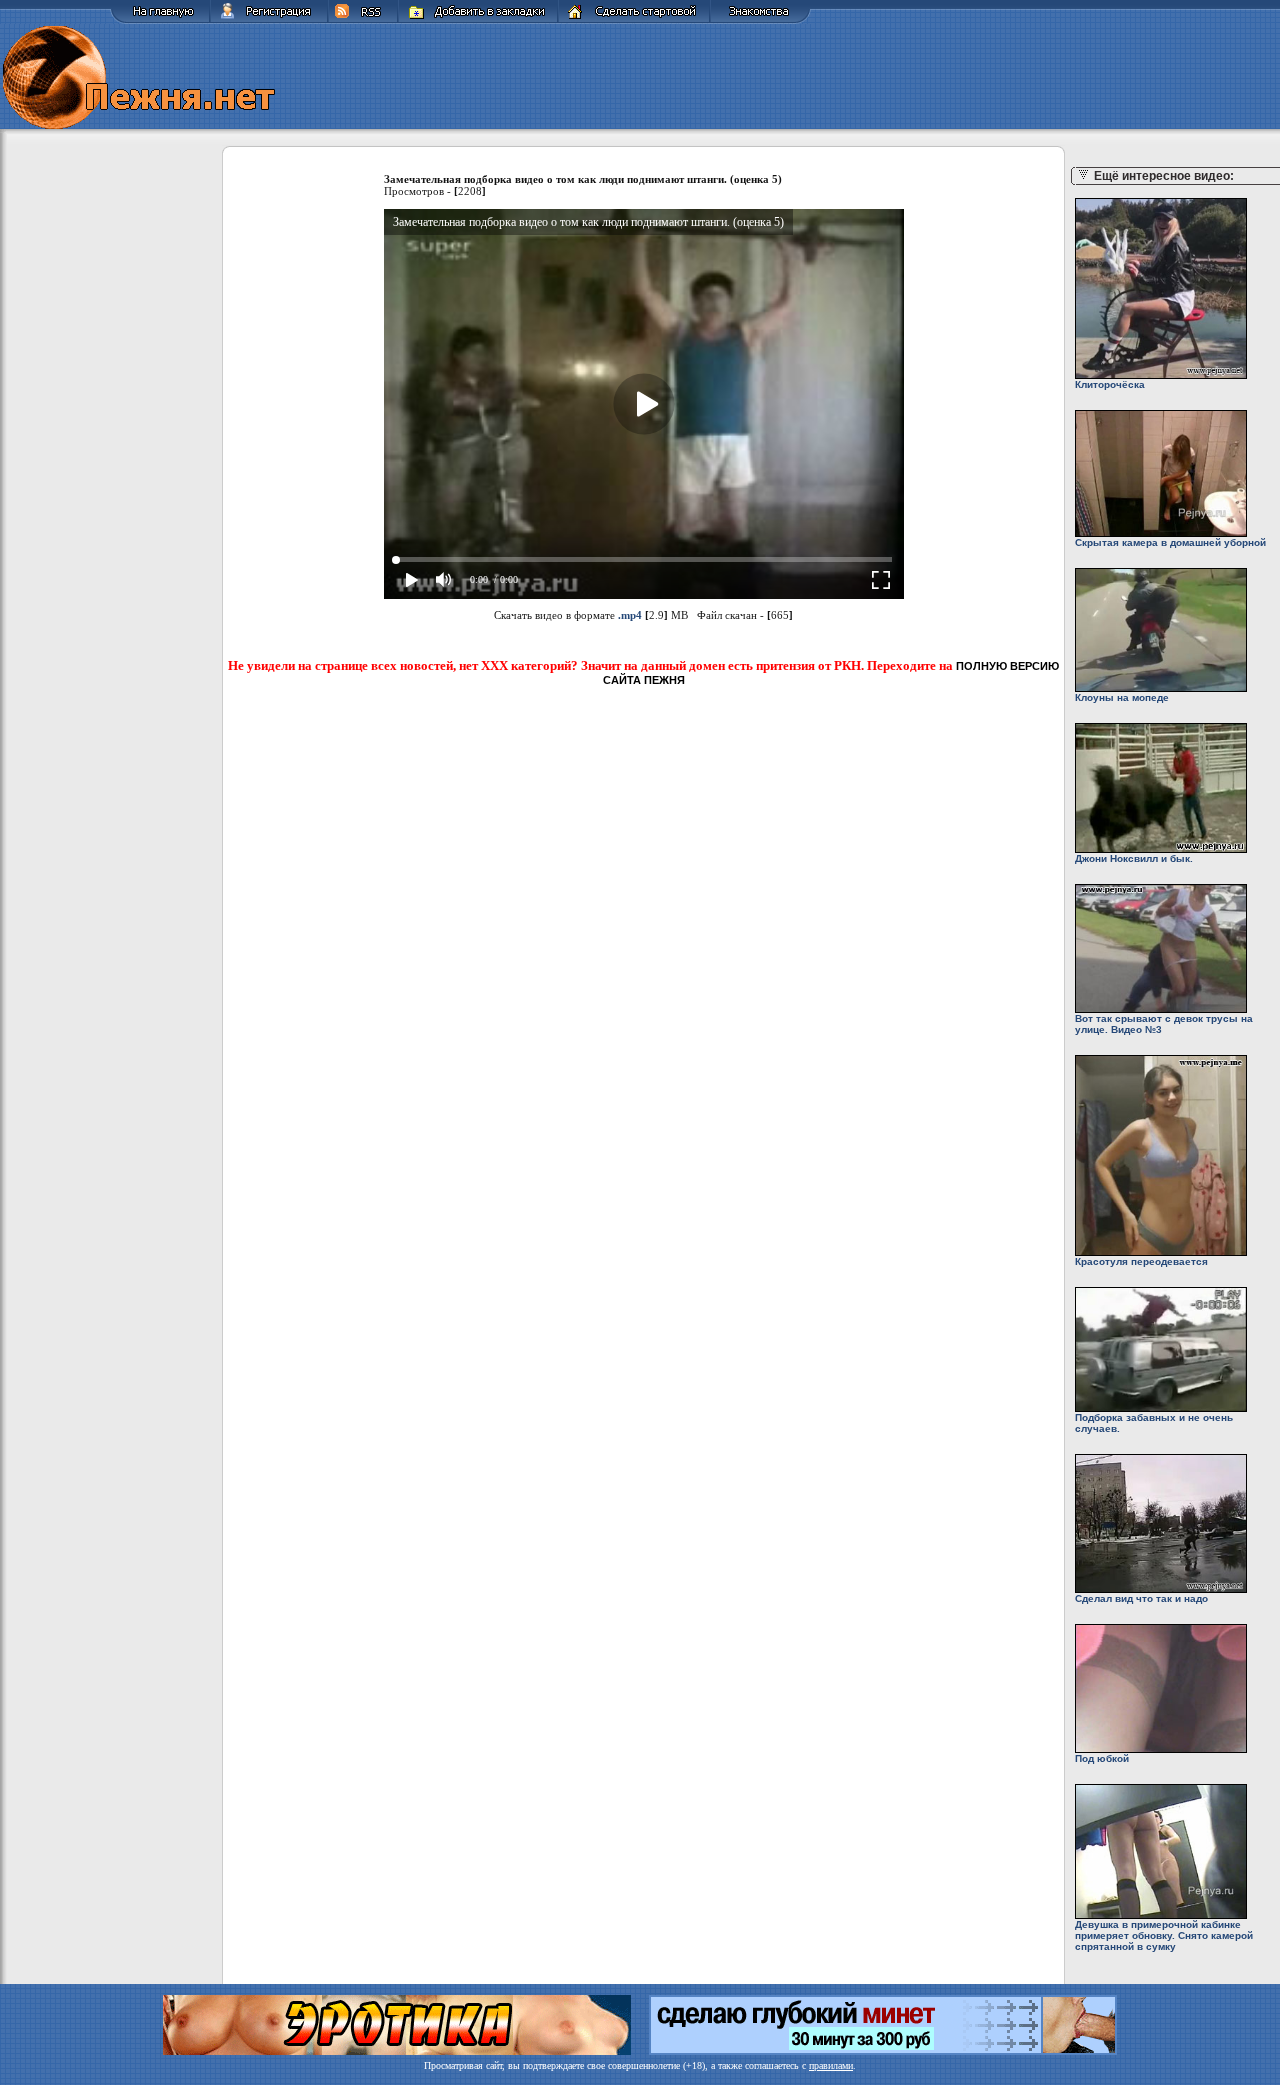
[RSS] (363, 20)
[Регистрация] (269, 20)
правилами (831, 2065)
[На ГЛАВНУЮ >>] (160, 20)
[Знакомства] (760, 20)
